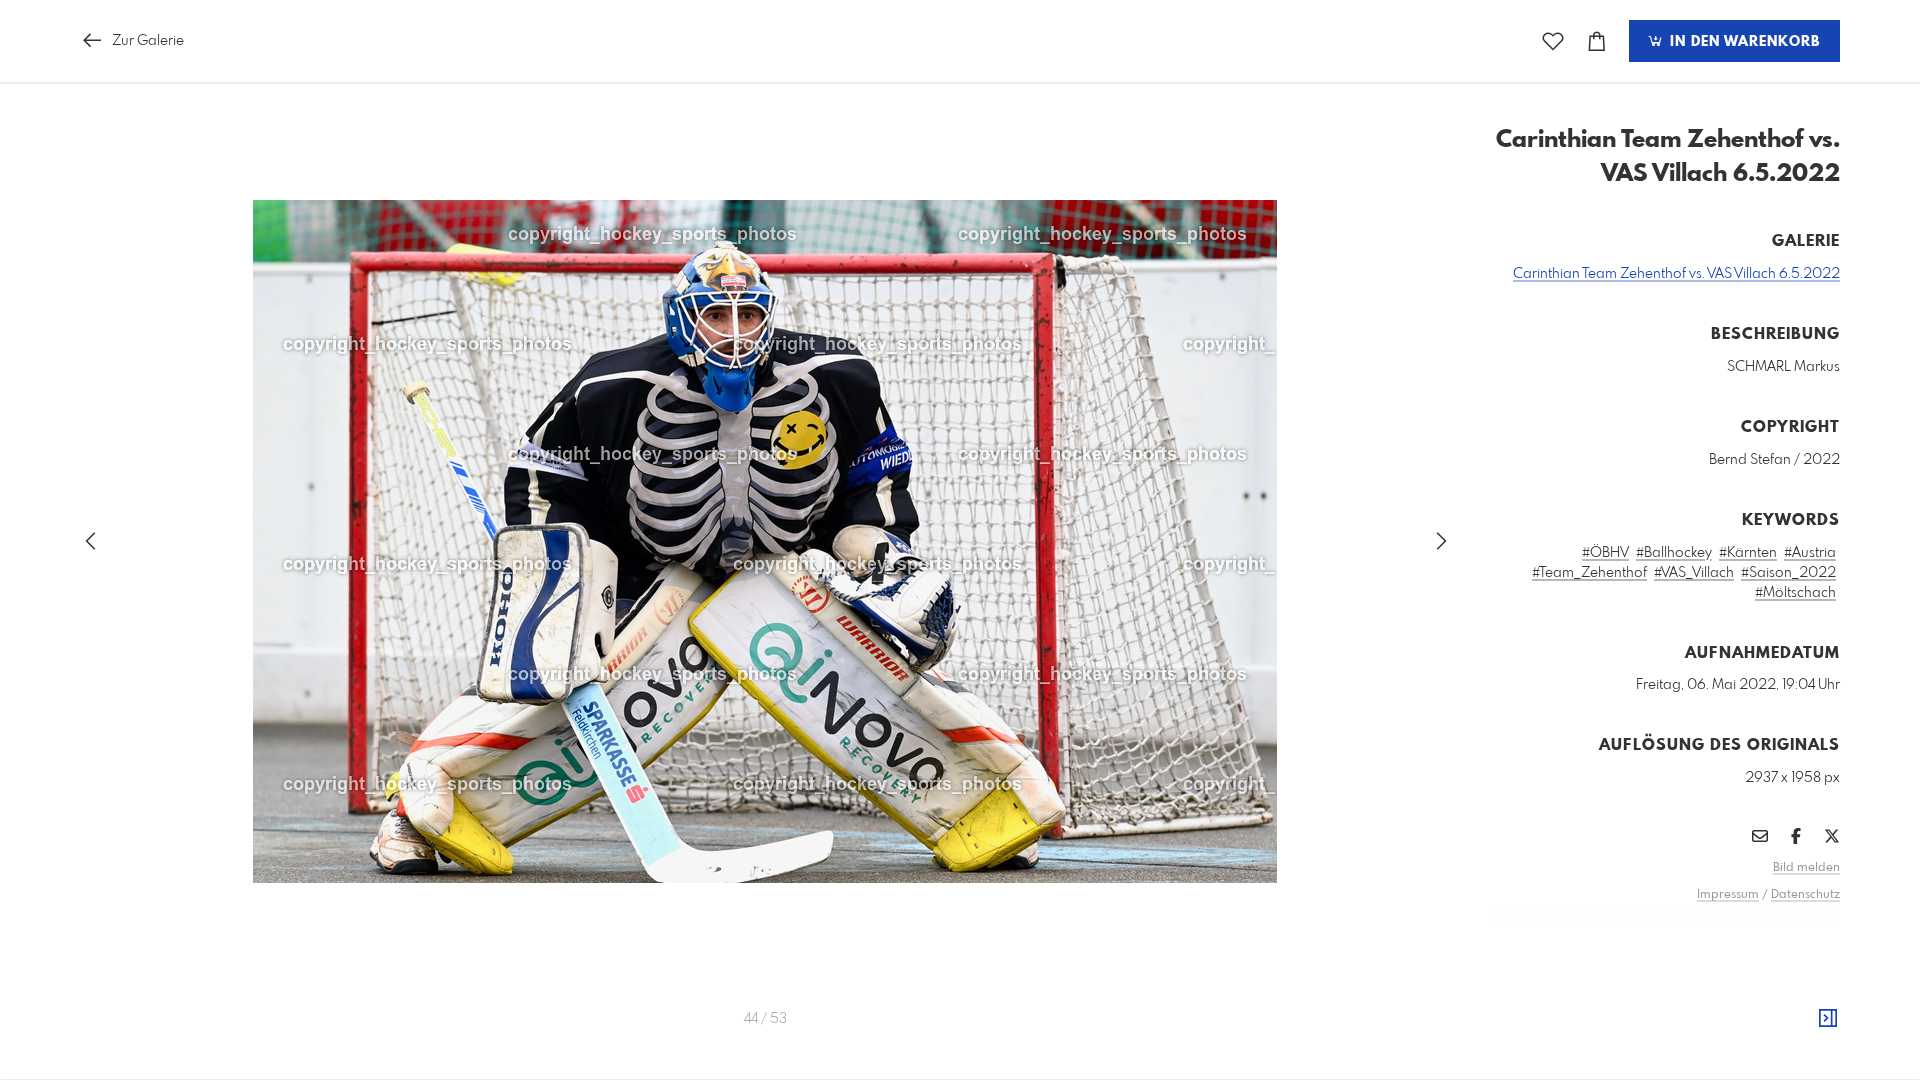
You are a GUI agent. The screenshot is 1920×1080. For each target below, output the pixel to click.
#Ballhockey (1674, 553)
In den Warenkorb (1742, 42)
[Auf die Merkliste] (1553, 41)
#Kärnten (1748, 553)
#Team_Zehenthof (1589, 573)
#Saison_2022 (1788, 573)
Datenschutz (1805, 895)
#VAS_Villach (1694, 573)
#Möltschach (1795, 593)
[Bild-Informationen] (1828, 1019)
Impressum (1728, 895)
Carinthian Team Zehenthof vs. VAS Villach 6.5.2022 (1676, 274)
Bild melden (1806, 868)
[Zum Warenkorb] (1597, 41)
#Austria (1810, 553)
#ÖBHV (1605, 553)
